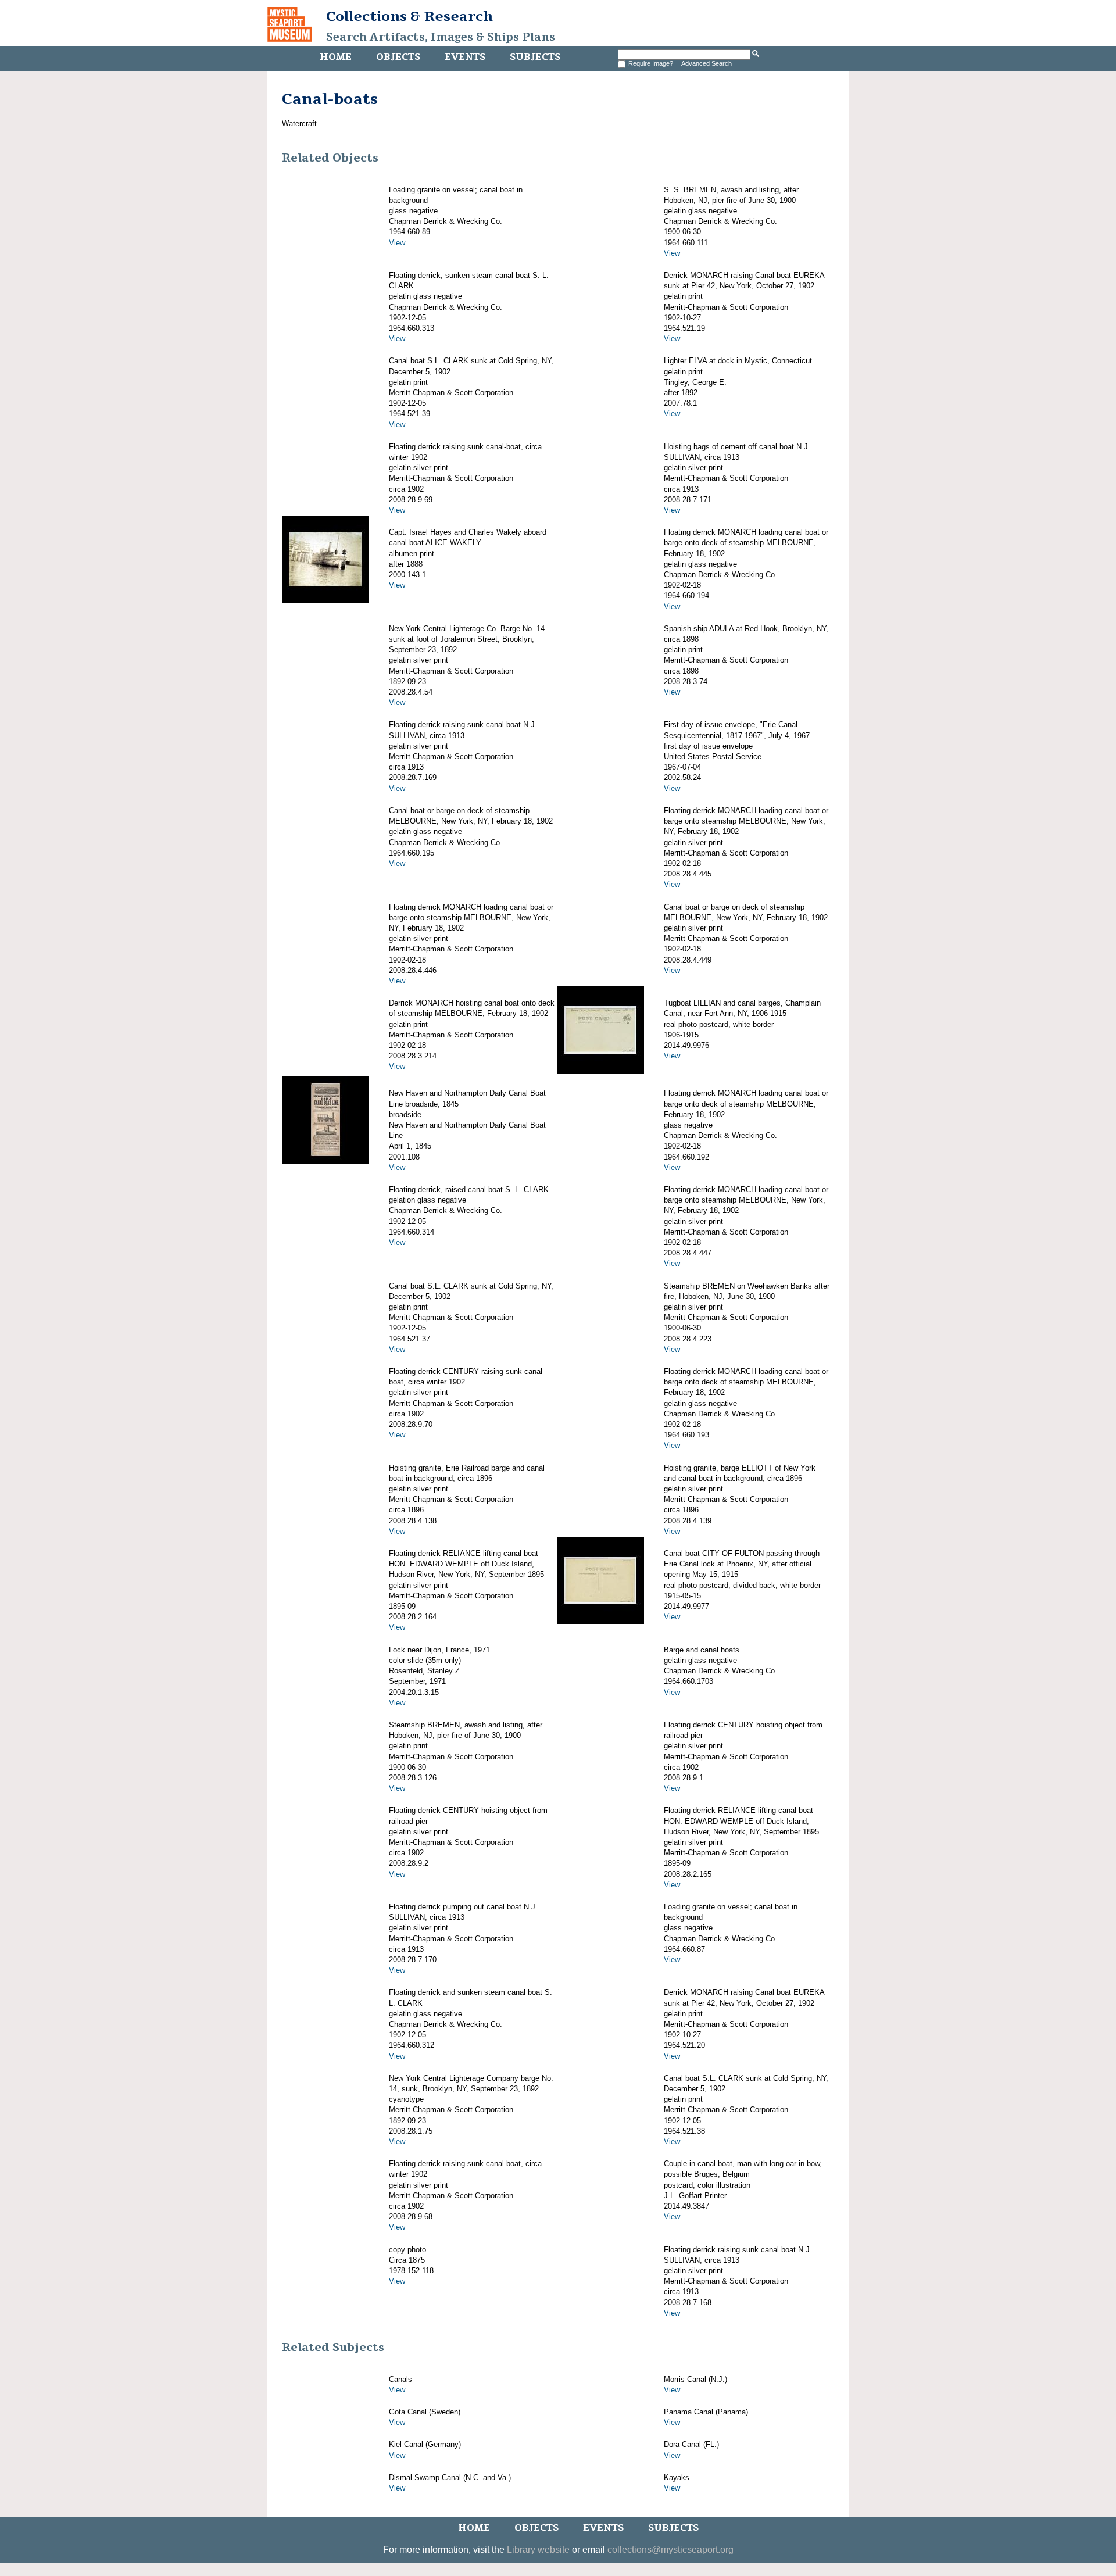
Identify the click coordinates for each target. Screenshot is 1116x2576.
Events (465, 57)
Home (336, 57)
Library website (538, 2550)
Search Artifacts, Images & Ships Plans (441, 37)
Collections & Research (409, 16)
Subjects (535, 57)
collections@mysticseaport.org (670, 2550)
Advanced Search (707, 63)
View (397, 243)
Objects (398, 57)
